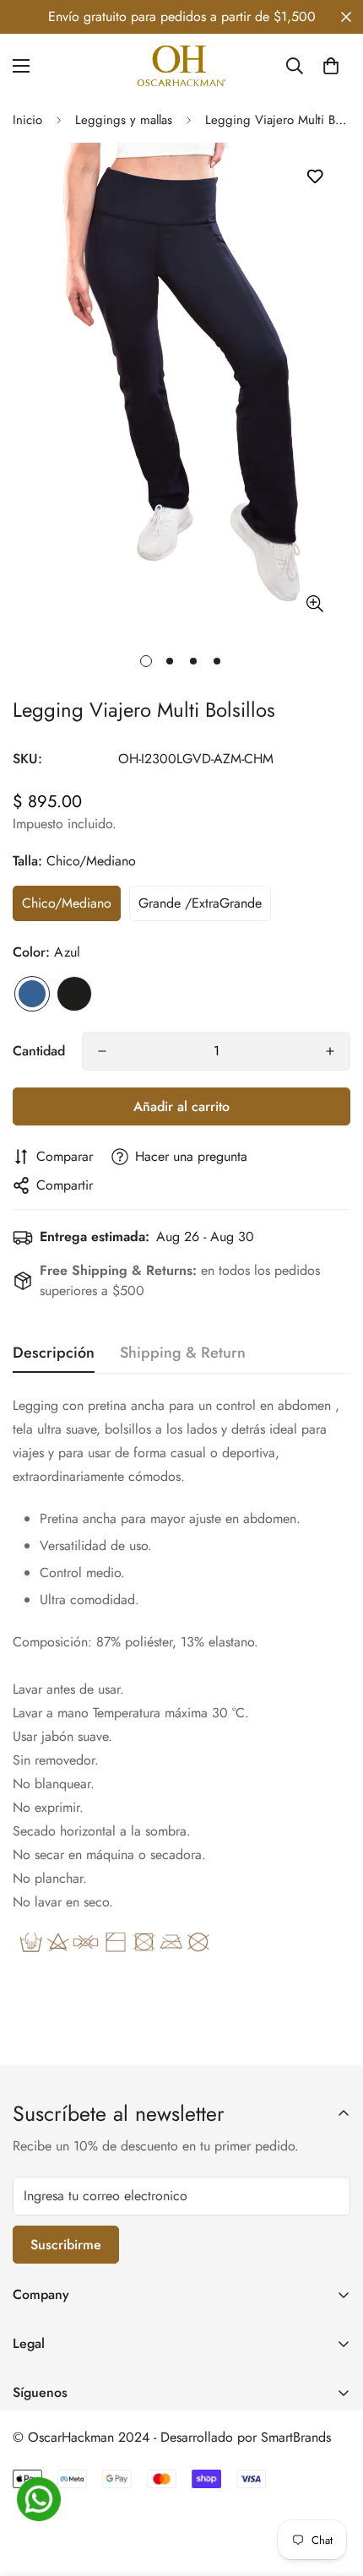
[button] (331, 66)
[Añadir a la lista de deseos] (314, 177)
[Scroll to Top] (333, 2487)
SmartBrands (296, 2437)
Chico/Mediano (67, 903)
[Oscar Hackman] (181, 66)
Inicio (27, 120)
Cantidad (39, 1051)
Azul (32, 994)
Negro (74, 994)
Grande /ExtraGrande (200, 903)
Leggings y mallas (124, 120)
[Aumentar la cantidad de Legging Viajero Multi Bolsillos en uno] (330, 1051)
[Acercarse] (314, 603)
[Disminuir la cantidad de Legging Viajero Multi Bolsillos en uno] (102, 1051)
